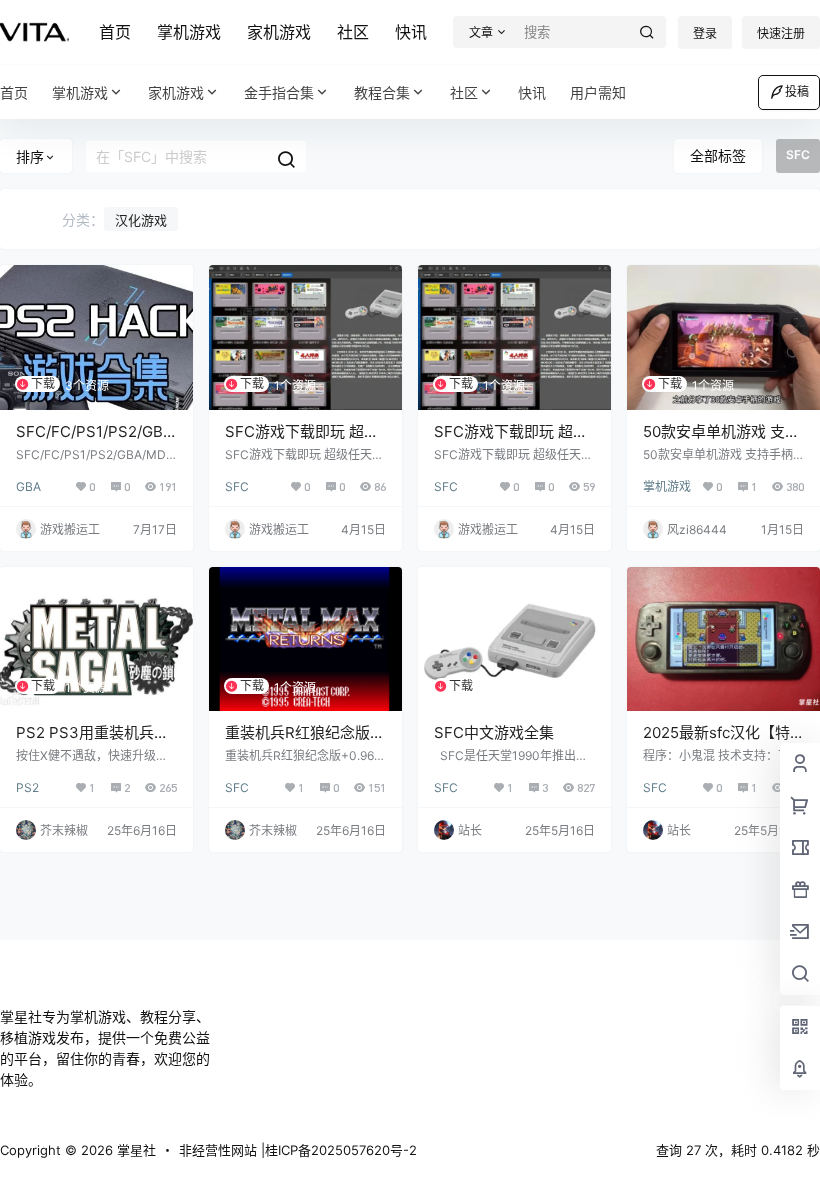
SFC (237, 486)
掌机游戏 (189, 32)
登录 (705, 33)
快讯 (411, 32)
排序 (30, 156)
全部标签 (718, 155)
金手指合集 (279, 92)
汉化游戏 (141, 220)
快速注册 (781, 33)
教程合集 (382, 92)
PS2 (27, 787)
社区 (353, 32)
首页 (115, 32)
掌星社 (134, 1150)
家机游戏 (279, 32)
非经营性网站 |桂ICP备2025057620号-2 (298, 1150)
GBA (28, 486)
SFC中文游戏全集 (494, 732)
